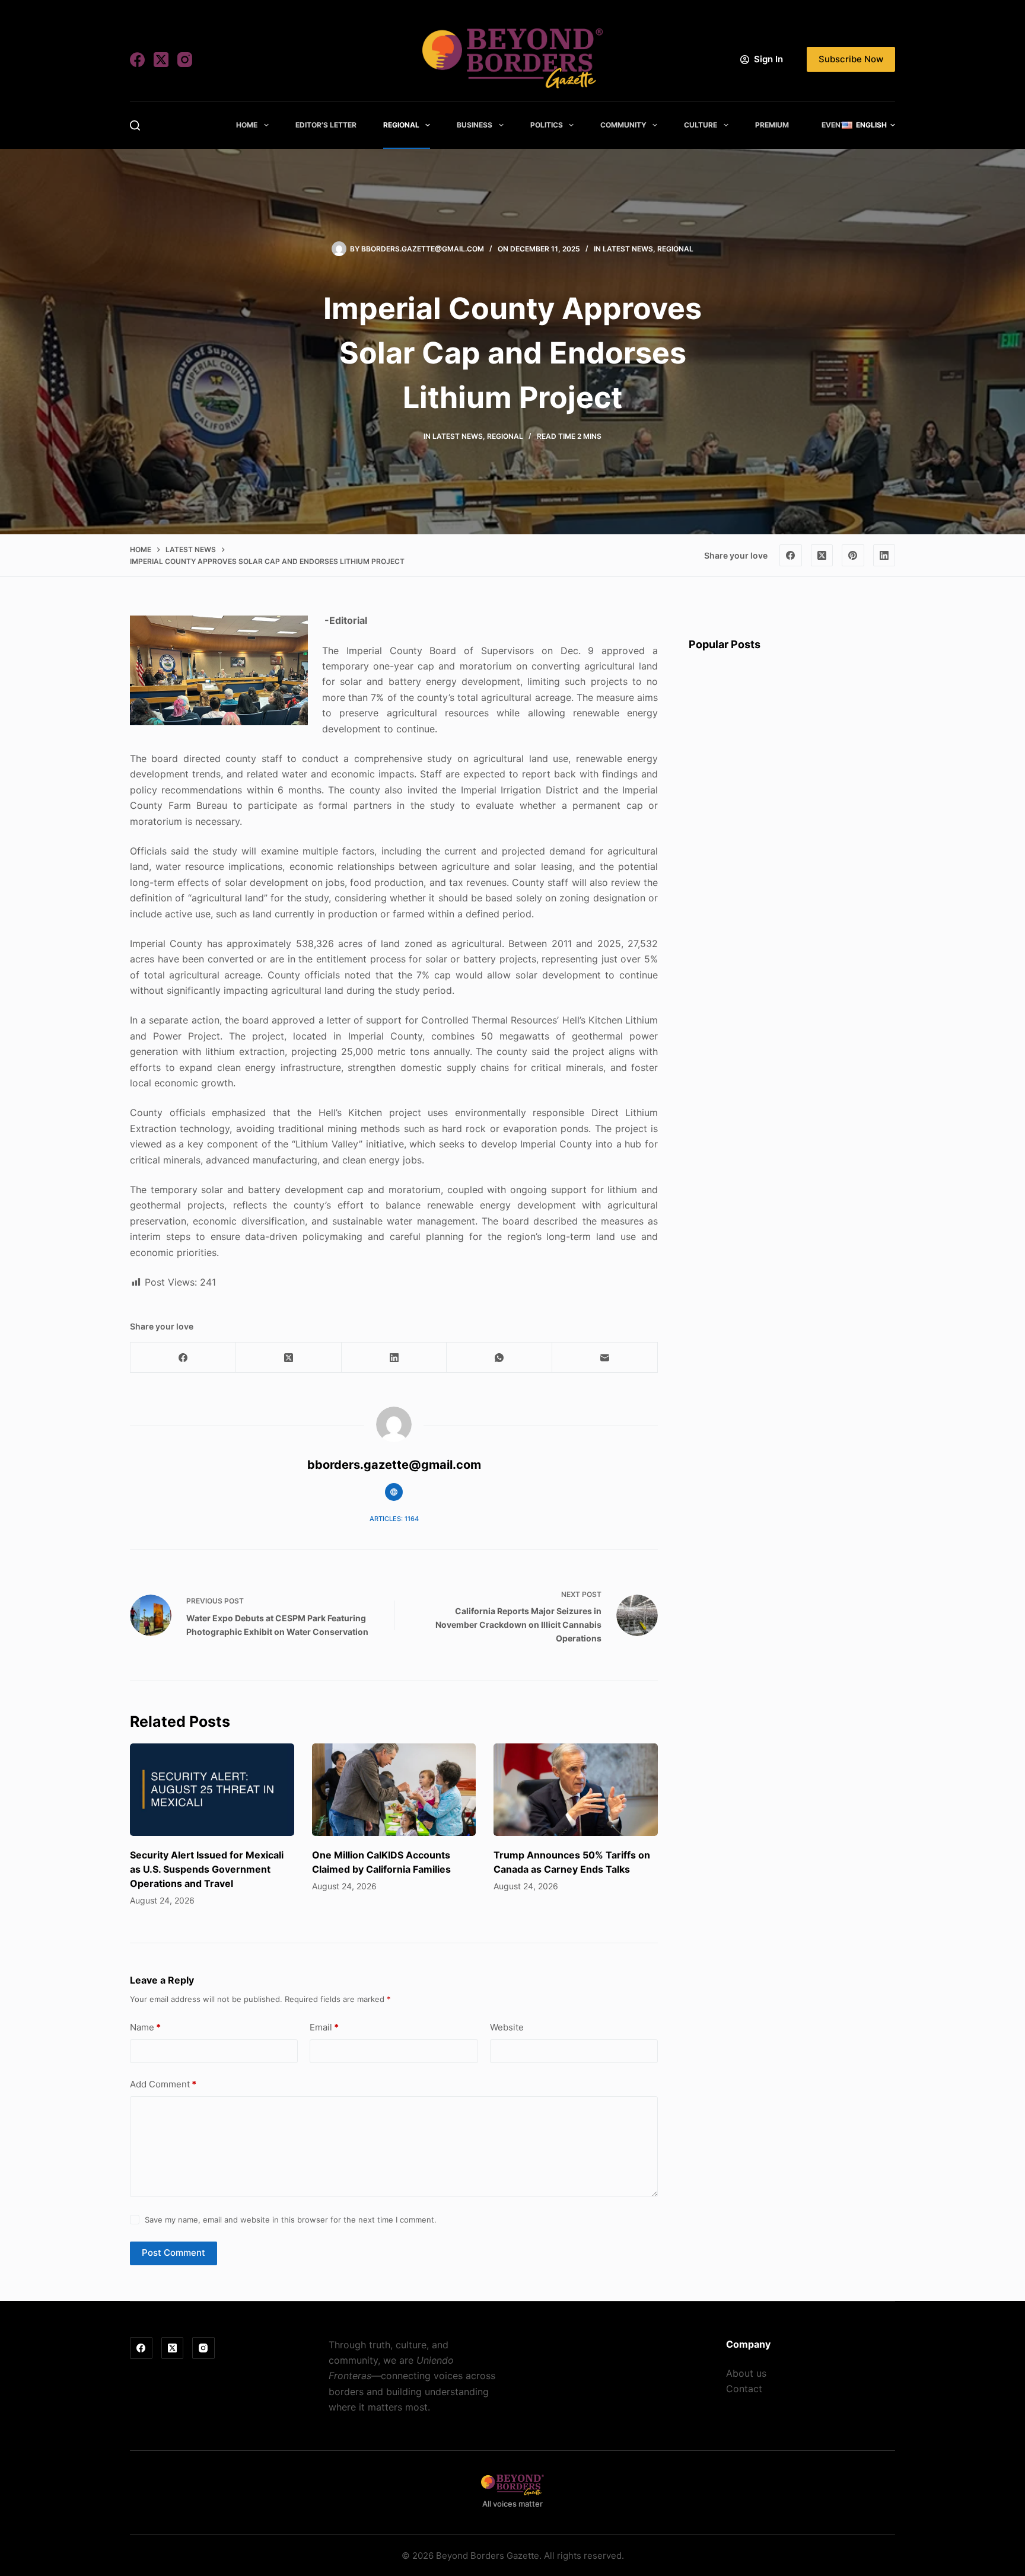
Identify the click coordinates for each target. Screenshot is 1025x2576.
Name (145, 2027)
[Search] (135, 125)
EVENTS (836, 125)
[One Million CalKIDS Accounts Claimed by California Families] (394, 1790)
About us (746, 2373)
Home (247, 125)
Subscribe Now (851, 59)
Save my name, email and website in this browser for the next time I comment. (291, 2220)
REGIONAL (401, 125)
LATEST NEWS (628, 249)
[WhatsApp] (499, 1358)
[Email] (605, 1358)
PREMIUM (772, 125)
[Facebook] (137, 60)
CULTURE (701, 125)
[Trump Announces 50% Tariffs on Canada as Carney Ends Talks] (576, 1790)
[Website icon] (394, 1492)
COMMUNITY (623, 125)
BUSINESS (475, 125)
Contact (744, 2389)
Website (507, 2027)
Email (324, 2027)
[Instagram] (185, 60)
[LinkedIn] (884, 556)
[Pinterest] (853, 556)
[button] (868, 125)
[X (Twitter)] (161, 60)
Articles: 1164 (394, 1519)
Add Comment (163, 2084)
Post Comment (174, 2253)
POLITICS (547, 125)
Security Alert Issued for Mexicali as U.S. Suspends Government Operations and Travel (207, 1869)
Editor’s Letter (326, 125)
